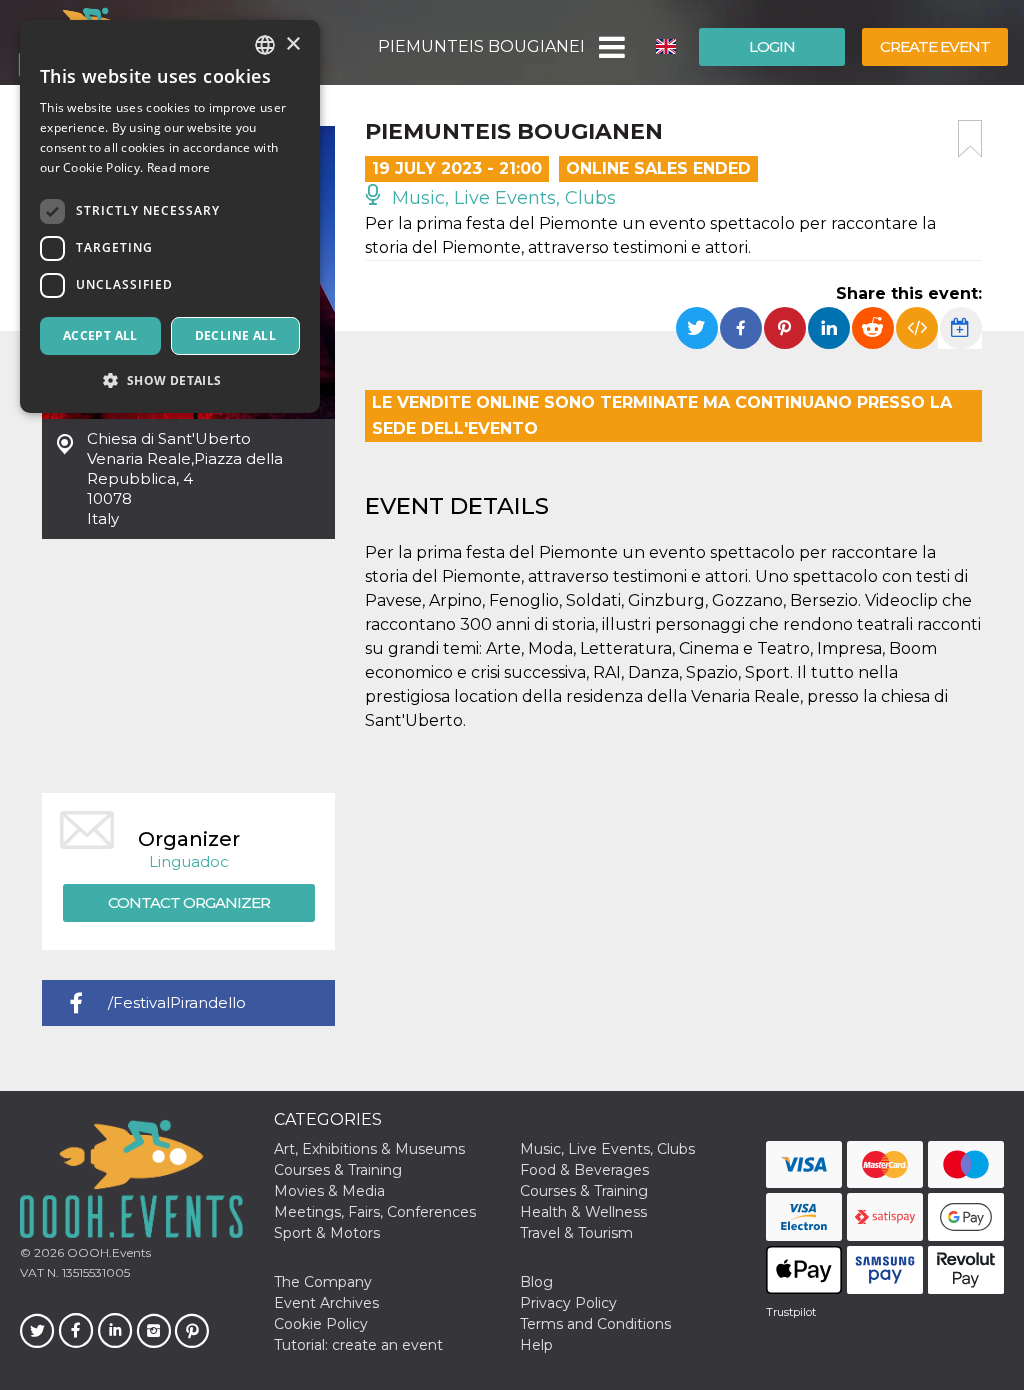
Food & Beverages (584, 1170)
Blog (536, 1282)
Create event (935, 46)
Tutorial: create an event (358, 1345)
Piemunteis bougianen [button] (480, 46)
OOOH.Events (107, 1252)
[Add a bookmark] (970, 139)
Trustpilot (791, 1312)
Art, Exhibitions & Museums (369, 1149)
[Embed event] (917, 328)
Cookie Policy (321, 1324)
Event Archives (326, 1303)
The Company (323, 1282)
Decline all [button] (235, 335)
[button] (610, 47)
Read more (179, 167)
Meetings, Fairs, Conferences (375, 1212)
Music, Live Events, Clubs (501, 198)
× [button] (292, 44)
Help (536, 1345)
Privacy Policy (568, 1303)
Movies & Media (329, 1191)
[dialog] (170, 216)
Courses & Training (338, 1170)
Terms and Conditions (595, 1324)
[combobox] (265, 45)
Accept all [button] (100, 335)
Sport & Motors (327, 1233)
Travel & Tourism (576, 1233)
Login (772, 46)
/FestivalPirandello (177, 1002)
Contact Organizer (189, 902)
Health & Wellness (583, 1212)
